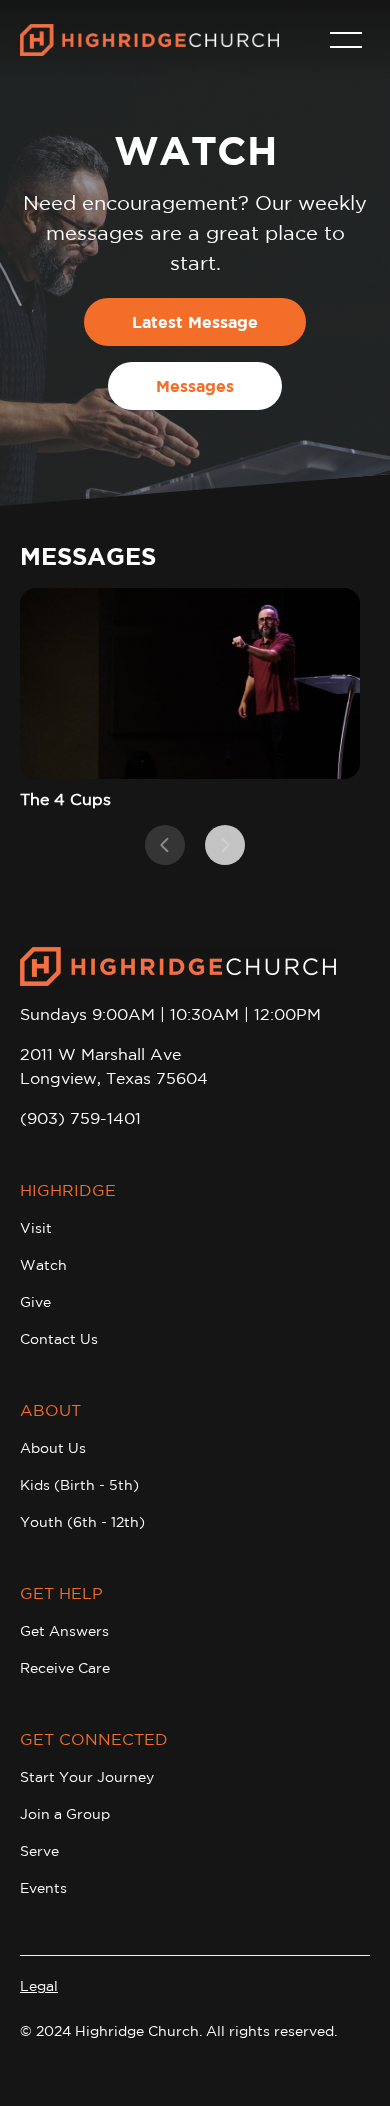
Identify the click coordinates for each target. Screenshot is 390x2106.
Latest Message (195, 322)
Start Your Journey (87, 1777)
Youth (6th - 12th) (82, 1522)
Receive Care (65, 1668)
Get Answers (64, 1631)
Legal (39, 1986)
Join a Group (65, 1814)
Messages (195, 386)
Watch (43, 1265)
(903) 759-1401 (80, 1118)
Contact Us (59, 1339)
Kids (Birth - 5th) (79, 1485)
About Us (53, 1448)
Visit (36, 1228)
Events (43, 1888)
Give (35, 1302)
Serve (39, 1851)
